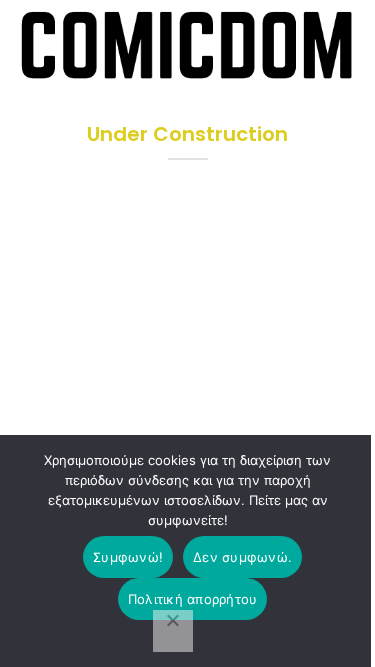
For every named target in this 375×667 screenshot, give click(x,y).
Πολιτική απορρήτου (193, 599)
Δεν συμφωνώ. (242, 557)
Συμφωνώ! (128, 557)
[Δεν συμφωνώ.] (173, 631)
